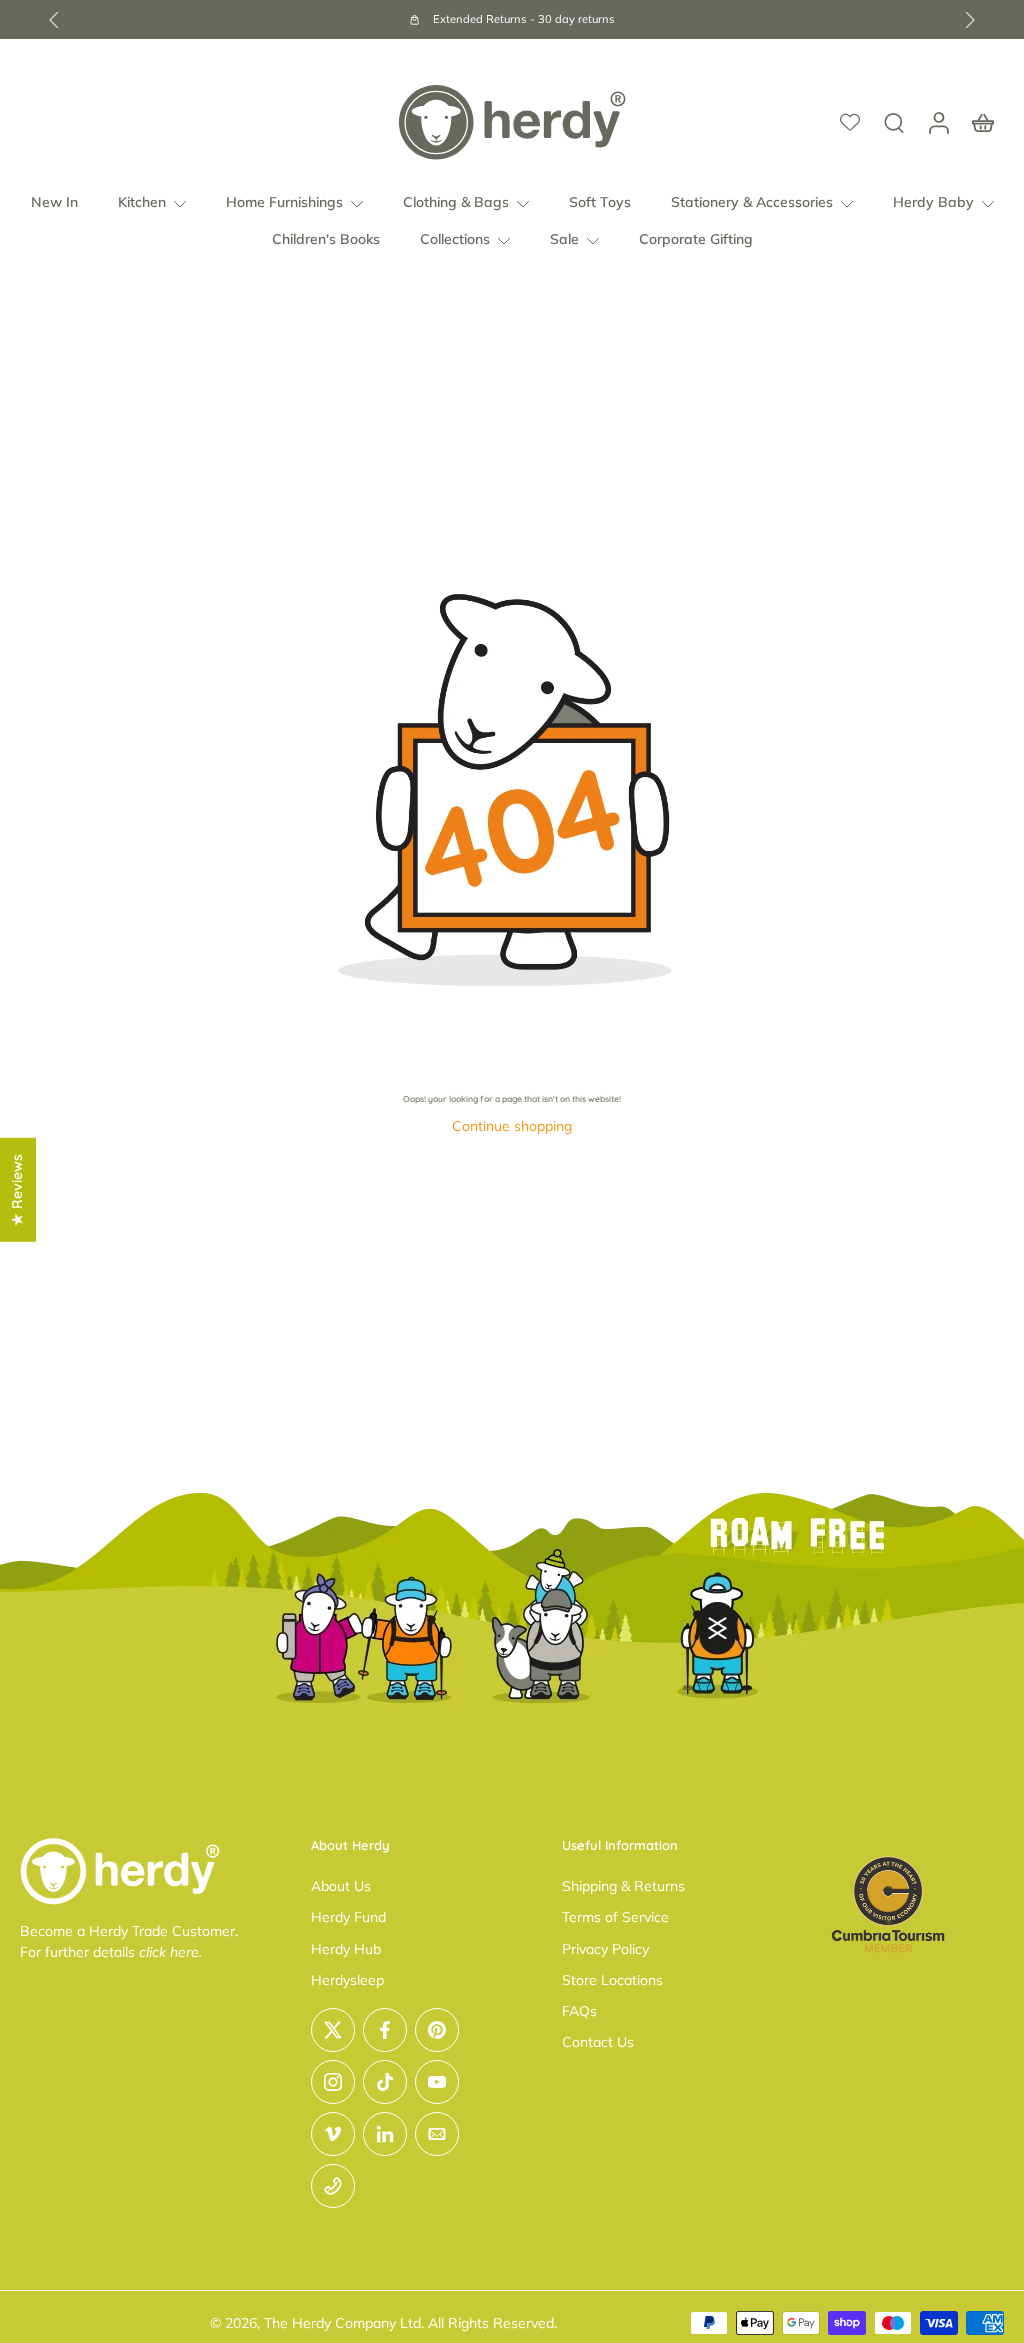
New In (54, 202)
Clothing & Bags (456, 202)
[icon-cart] (982, 122)
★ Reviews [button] (17, 1189)
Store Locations (612, 1980)
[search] (894, 122)
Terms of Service (615, 1917)
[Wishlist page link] (850, 122)
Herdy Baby (933, 202)
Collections (455, 240)
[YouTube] (437, 2082)
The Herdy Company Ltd (342, 2323)
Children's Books (326, 240)
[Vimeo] (333, 2134)
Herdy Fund (348, 1917)
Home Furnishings (284, 202)
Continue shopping (512, 1126)
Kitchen (142, 202)
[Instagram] (333, 2082)
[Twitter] (333, 2030)
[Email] (437, 2134)
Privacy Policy (605, 1949)
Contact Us (598, 2042)
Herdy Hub (346, 1949)
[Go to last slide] (54, 20)
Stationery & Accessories (752, 202)
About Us (341, 1886)
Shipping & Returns (623, 1886)
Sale (564, 240)
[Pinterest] (437, 2030)
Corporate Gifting (696, 240)
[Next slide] (970, 20)
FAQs (579, 2011)
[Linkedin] (385, 2134)
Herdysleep (347, 1980)
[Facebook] (385, 2030)
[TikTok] (385, 2082)
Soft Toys (600, 202)
